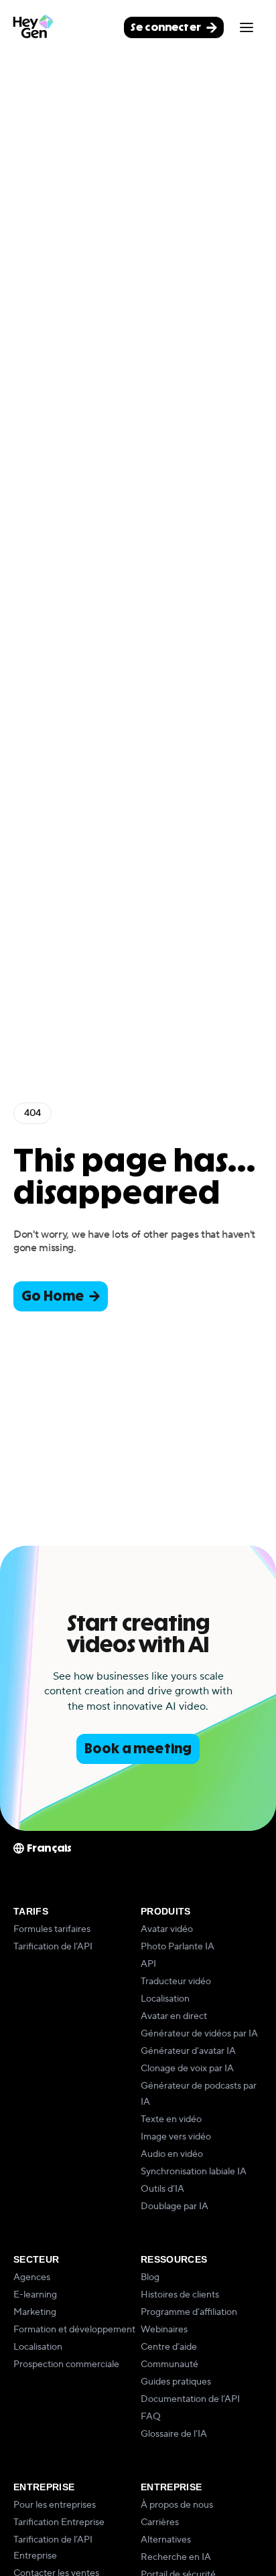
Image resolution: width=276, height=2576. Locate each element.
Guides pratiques (176, 2382)
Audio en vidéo (172, 2154)
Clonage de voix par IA (187, 2069)
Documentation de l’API (190, 2399)
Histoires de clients (180, 2295)
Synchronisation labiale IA (194, 2172)
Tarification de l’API (53, 1947)
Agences (32, 2277)
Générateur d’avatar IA (188, 2051)
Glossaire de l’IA (174, 2434)
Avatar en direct (174, 2016)
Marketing (35, 2312)
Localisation (165, 1999)
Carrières (160, 2522)
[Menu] (247, 27)
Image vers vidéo (176, 2137)
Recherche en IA (176, 2557)
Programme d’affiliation (189, 2312)
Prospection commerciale (66, 2364)
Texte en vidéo (171, 2119)
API (148, 1964)
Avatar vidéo (167, 1929)
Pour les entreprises (55, 2505)
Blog (150, 2277)
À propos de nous (177, 2505)
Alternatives (166, 2540)
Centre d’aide (169, 2347)
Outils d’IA (162, 2189)
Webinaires (164, 2330)
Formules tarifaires (52, 1929)
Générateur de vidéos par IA (199, 2034)
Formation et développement (74, 2330)
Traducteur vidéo (176, 1982)
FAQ (151, 2417)
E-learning (35, 2295)
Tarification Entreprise (59, 2522)
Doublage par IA (175, 2206)
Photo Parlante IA (178, 1947)
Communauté (169, 2364)
